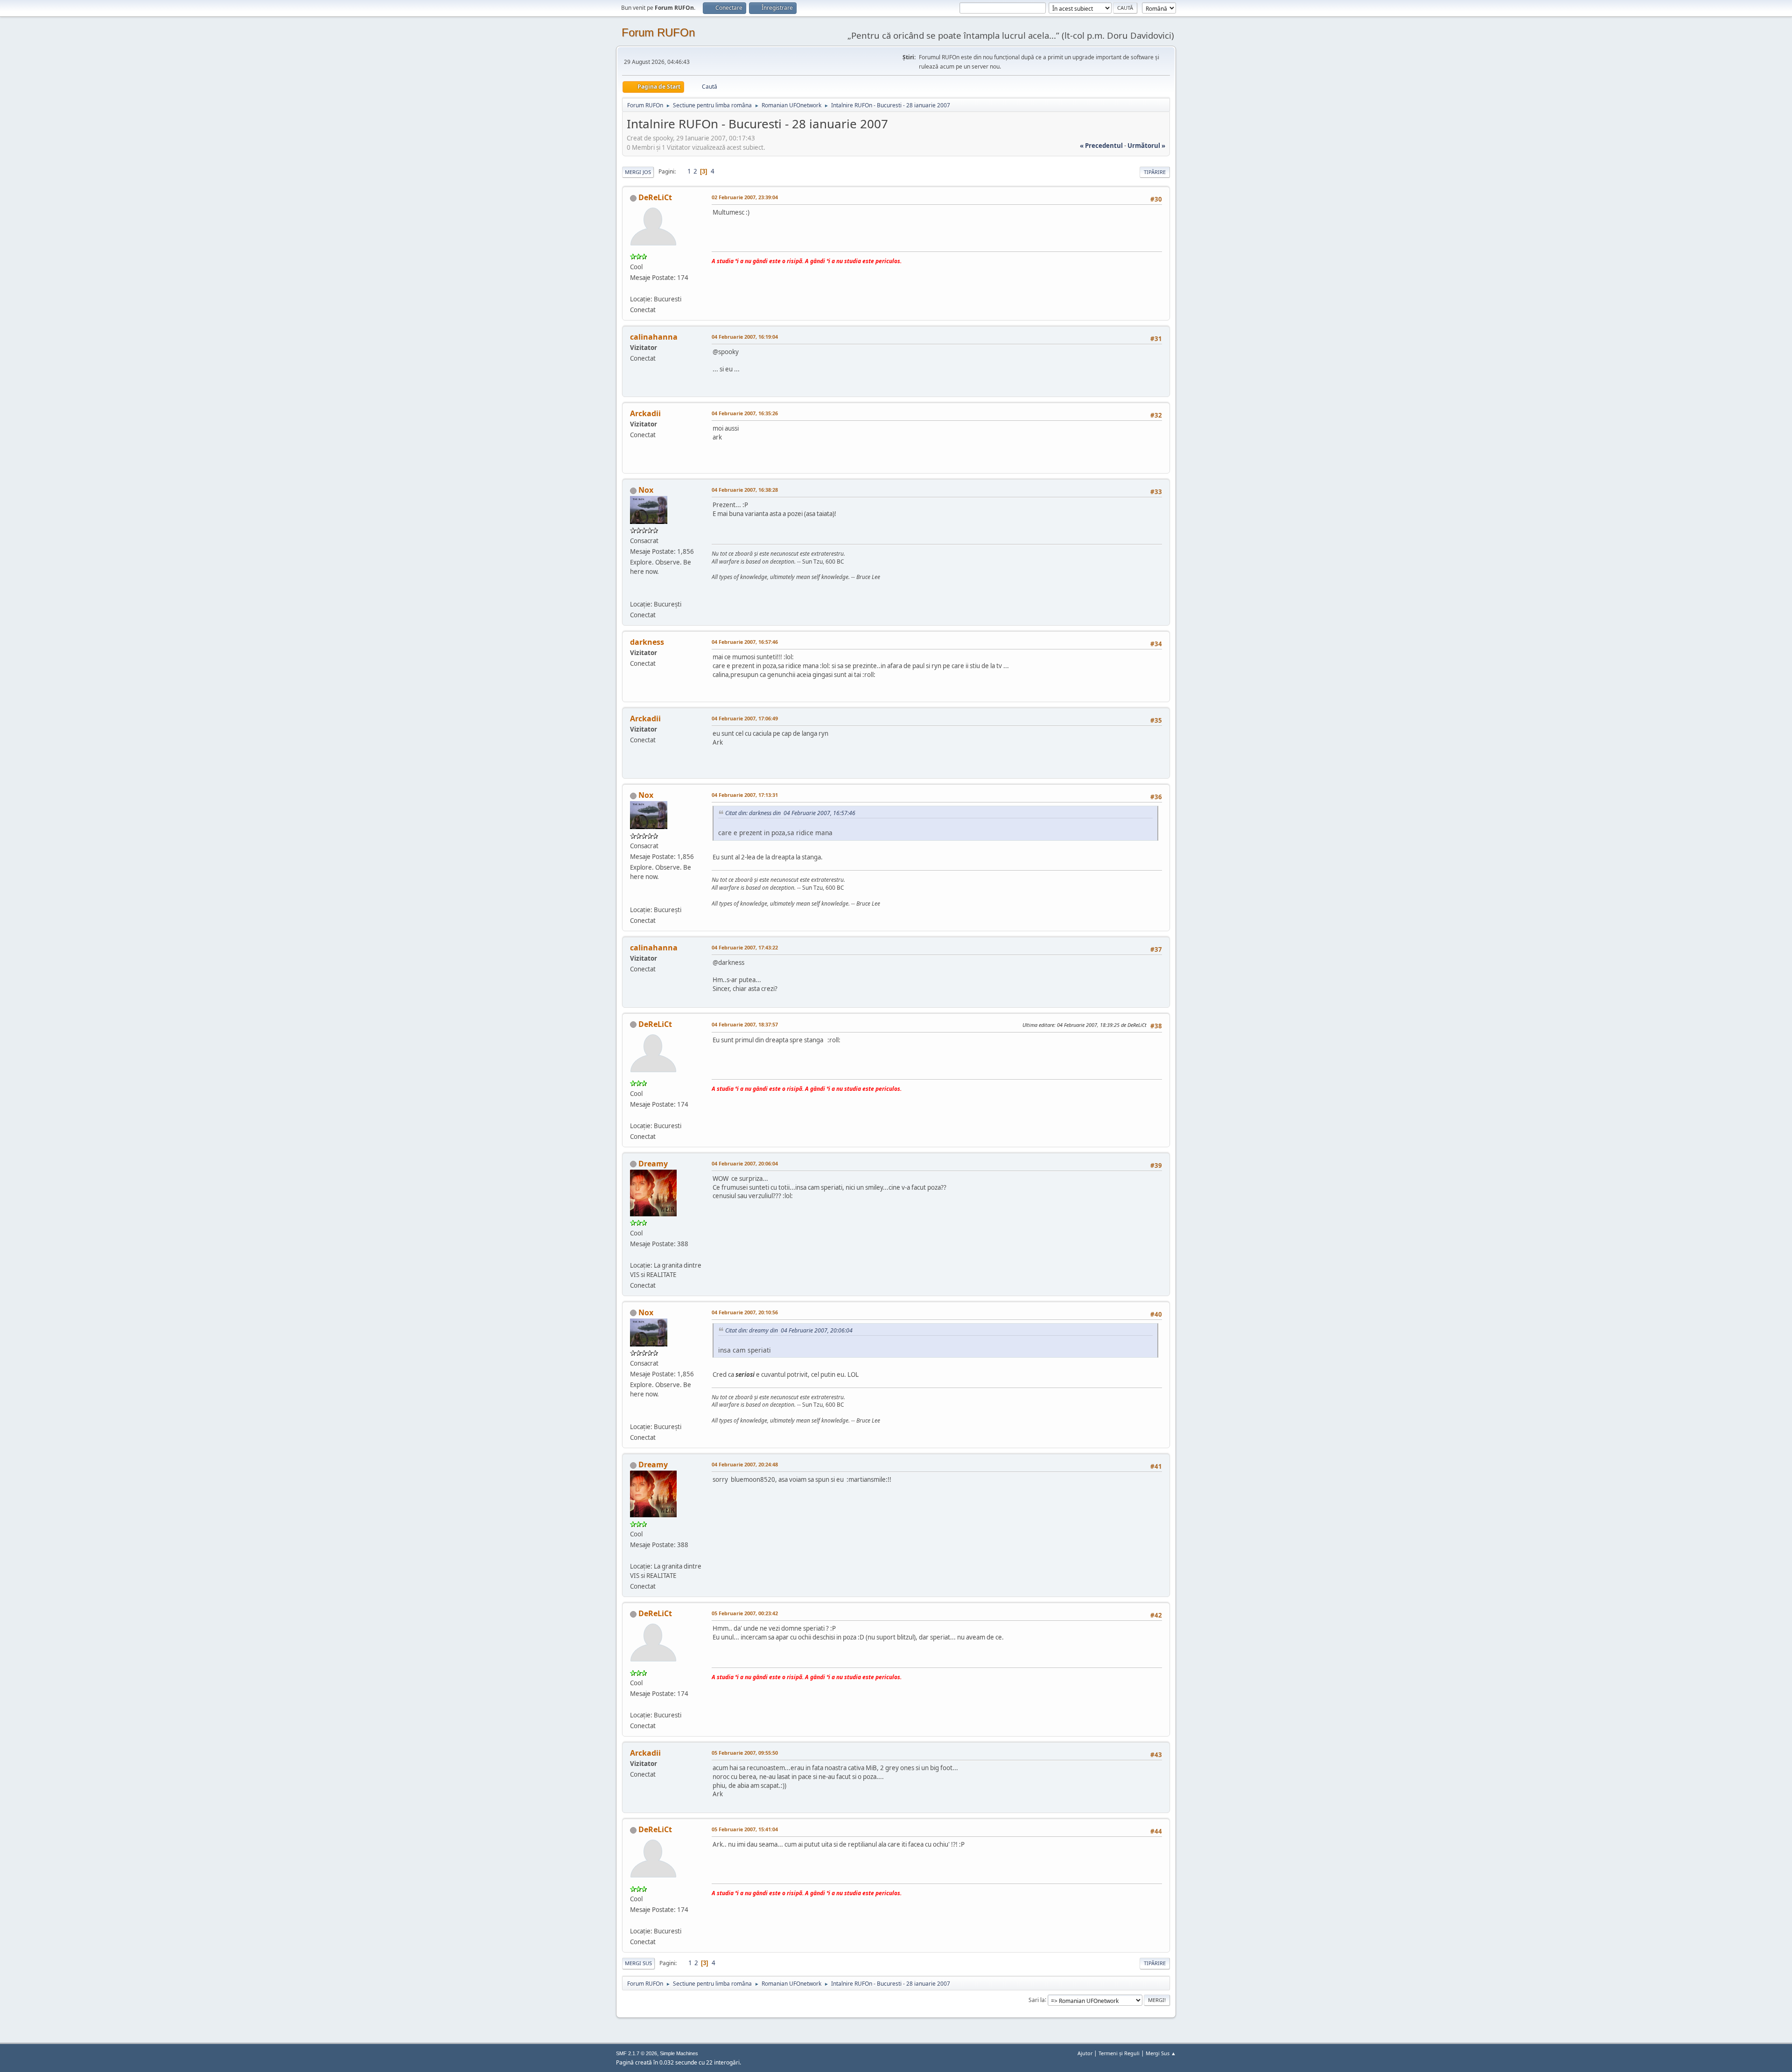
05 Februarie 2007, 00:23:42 (745, 1613)
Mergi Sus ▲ (1161, 2053)
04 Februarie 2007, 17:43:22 (745, 947)
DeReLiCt (655, 197)
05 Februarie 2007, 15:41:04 (745, 1829)
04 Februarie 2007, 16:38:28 (745, 490)
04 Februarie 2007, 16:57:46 (745, 642)
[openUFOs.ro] (634, 593)
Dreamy (653, 1164)
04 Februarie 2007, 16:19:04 (745, 337)
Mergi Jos (638, 172)
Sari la (1037, 1999)
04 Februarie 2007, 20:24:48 (745, 1464)
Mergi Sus (638, 1963)
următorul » (1146, 146)
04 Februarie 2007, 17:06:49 (745, 718)
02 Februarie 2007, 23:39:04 (745, 197)
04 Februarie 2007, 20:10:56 (745, 1312)
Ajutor (1085, 2053)
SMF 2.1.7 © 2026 (637, 2053)
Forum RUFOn (658, 32)
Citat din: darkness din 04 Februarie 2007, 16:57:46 (790, 813)
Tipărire (1155, 172)
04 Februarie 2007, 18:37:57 (745, 1024)
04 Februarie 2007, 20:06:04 (745, 1163)
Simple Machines (679, 2053)
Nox (646, 490)
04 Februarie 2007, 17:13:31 (745, 795)
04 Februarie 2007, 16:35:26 (745, 413)
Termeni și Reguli (1119, 2053)
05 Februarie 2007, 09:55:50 (745, 1753)
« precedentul (1101, 146)
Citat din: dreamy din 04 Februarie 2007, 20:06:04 (789, 1330)
